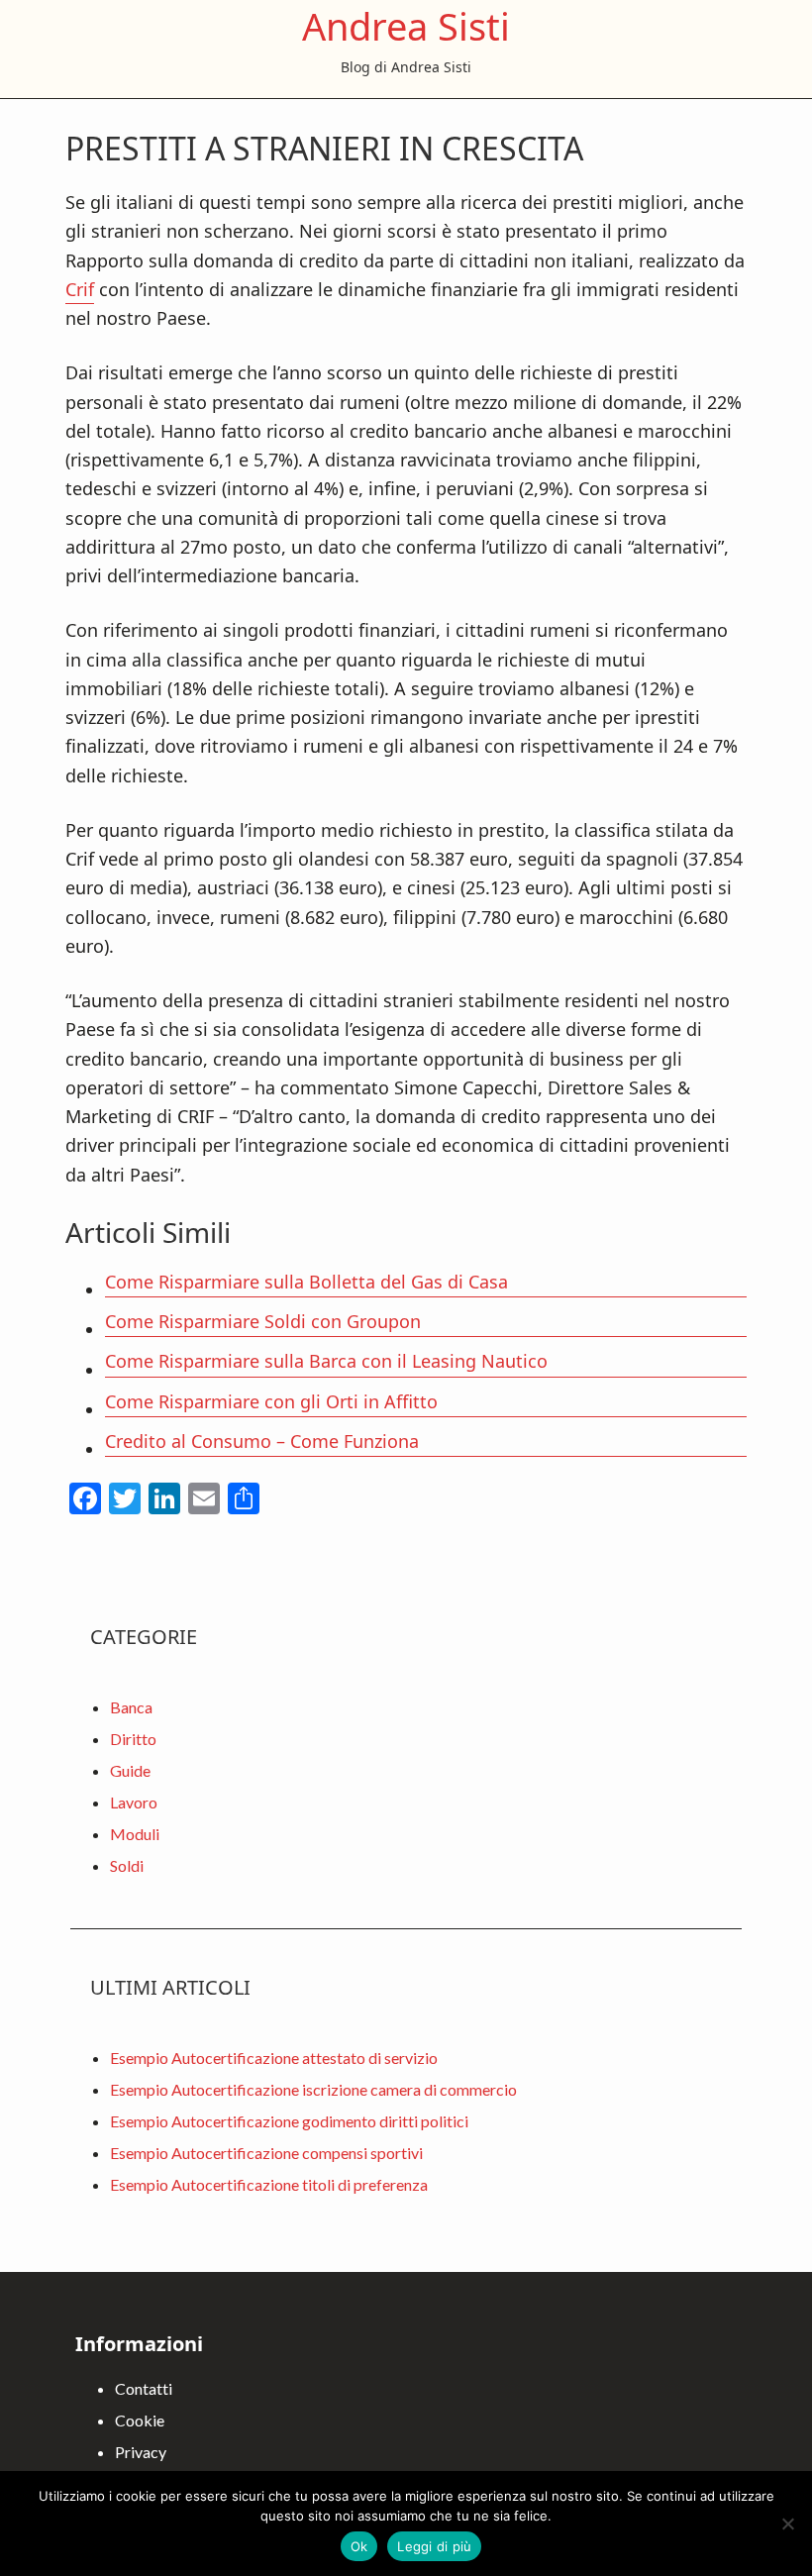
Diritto (133, 1739)
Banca (131, 1707)
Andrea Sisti (406, 26)
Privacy (141, 2452)
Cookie (140, 2420)
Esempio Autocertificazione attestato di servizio (274, 2058)
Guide (130, 1770)
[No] (787, 2524)
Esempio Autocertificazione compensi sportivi (266, 2153)
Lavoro (134, 1802)
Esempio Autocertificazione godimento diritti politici (289, 2121)
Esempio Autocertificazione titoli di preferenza (269, 2184)
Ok (359, 2546)
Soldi (127, 1865)
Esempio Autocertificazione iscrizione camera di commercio (313, 2089)
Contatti (144, 2388)
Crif (80, 289)
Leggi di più (434, 2546)
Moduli (135, 1834)
